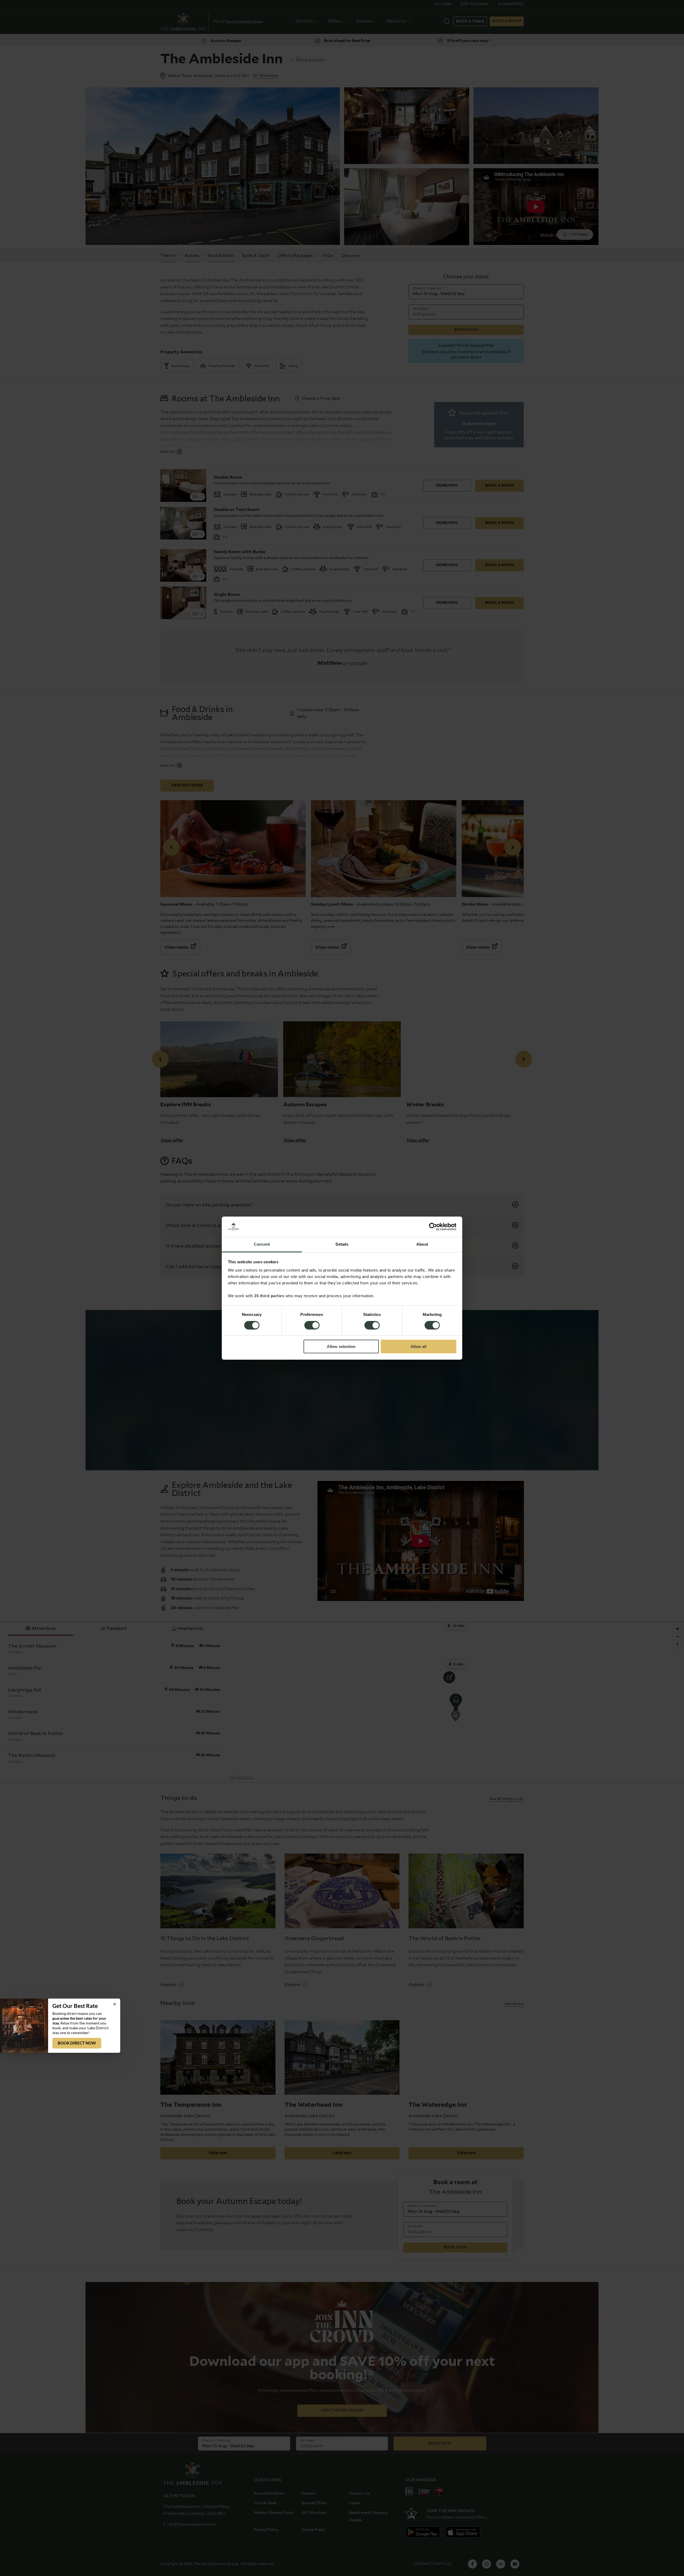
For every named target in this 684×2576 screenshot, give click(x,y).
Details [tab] (342, 1244)
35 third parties (269, 1296)
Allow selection (341, 1346)
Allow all (418, 1346)
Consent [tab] (262, 1244)
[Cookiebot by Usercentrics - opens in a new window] (433, 1227)
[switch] (312, 1326)
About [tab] (422, 1244)
